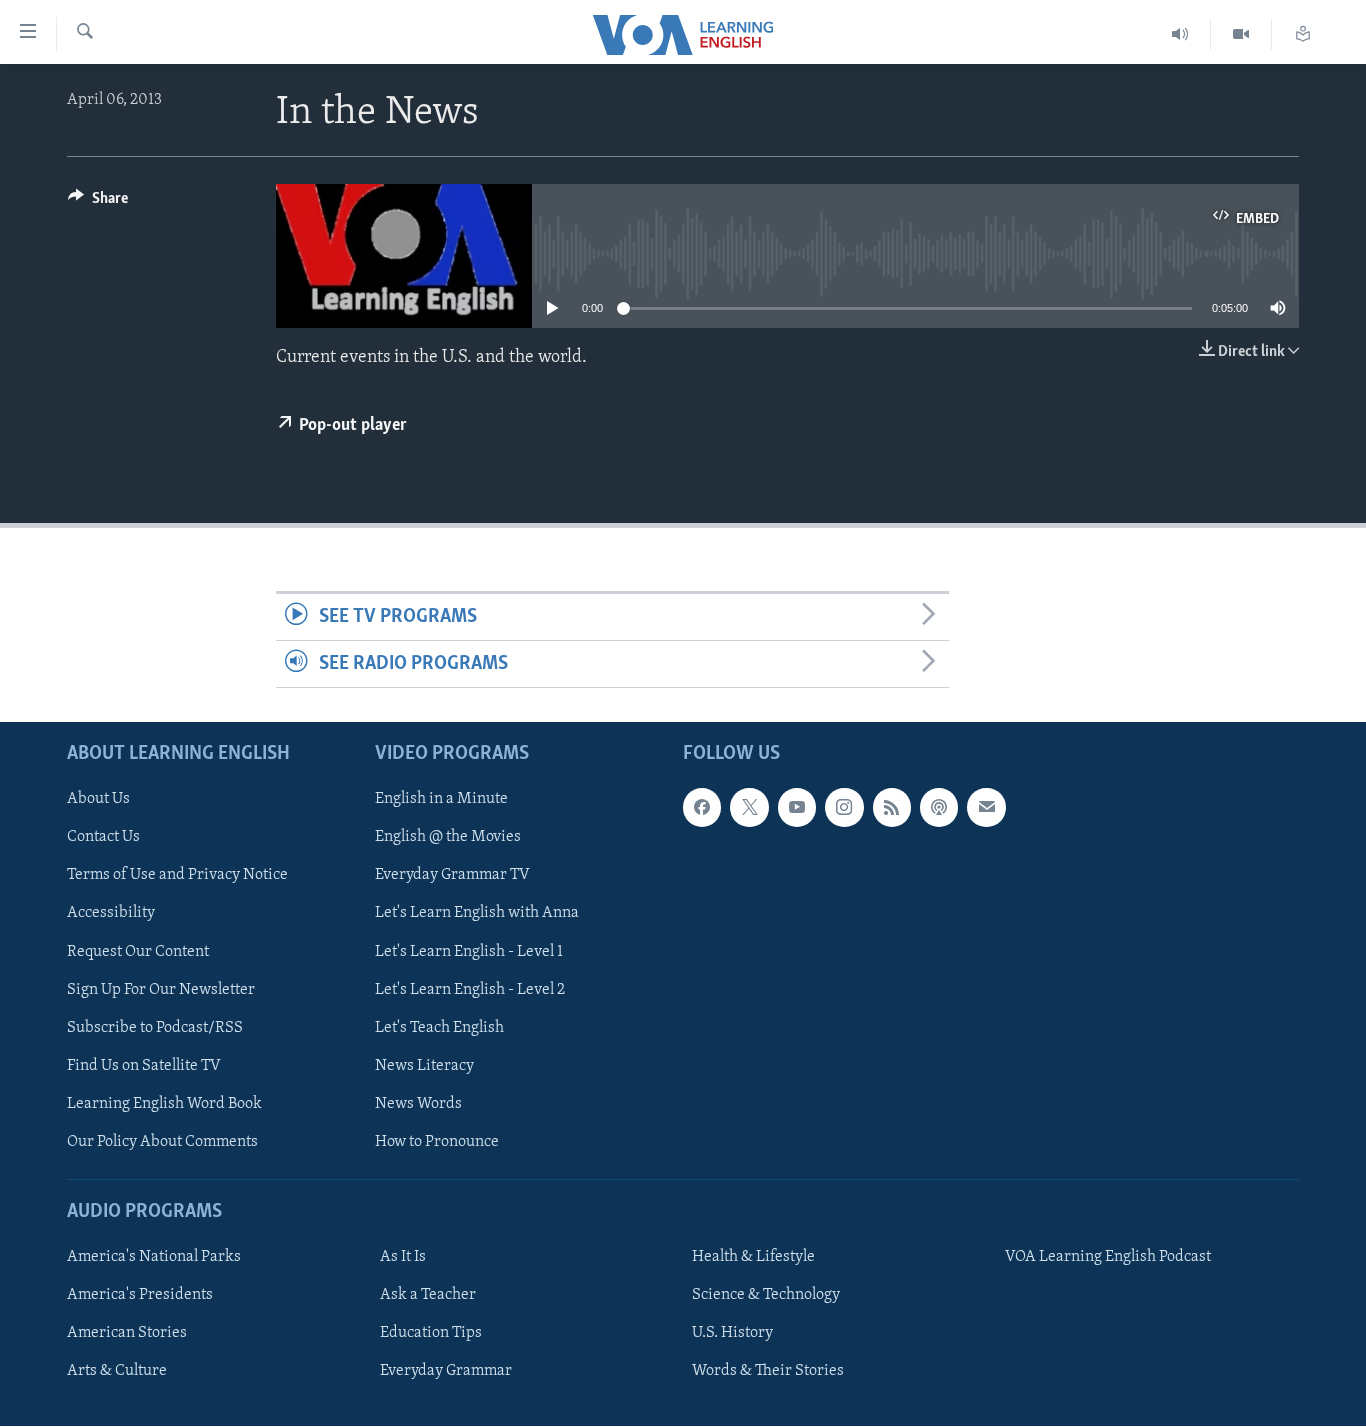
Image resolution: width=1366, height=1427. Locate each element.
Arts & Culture (117, 1372)
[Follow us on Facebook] (702, 808)
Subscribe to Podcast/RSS (155, 1028)
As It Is (403, 1258)
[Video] (1241, 34)
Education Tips (431, 1334)
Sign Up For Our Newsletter (161, 990)
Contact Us (103, 838)
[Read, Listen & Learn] (1303, 34)
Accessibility (111, 914)
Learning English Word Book (164, 1104)
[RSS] (892, 808)
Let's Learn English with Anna (477, 914)
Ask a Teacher (428, 1296)
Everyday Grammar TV (452, 876)
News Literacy (424, 1066)
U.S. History (732, 1334)
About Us (98, 800)
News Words (418, 1104)
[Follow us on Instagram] (844, 808)
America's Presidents (140, 1296)
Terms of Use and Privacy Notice (177, 876)
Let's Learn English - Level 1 (469, 952)
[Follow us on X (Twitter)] (749, 808)
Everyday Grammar (446, 1372)
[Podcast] (939, 808)
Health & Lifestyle (753, 1258)
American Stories (127, 1334)
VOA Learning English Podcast (1108, 1258)
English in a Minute (441, 800)
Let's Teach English (439, 1028)
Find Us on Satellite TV (144, 1066)
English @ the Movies (448, 838)
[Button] (98, 203)
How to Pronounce (437, 1142)
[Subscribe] (986, 808)
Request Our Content (138, 952)
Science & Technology (766, 1296)
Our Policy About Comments (162, 1142)
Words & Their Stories (768, 1372)
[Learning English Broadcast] (1180, 34)
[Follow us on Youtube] (797, 808)
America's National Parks (154, 1258)
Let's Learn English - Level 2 (470, 990)
